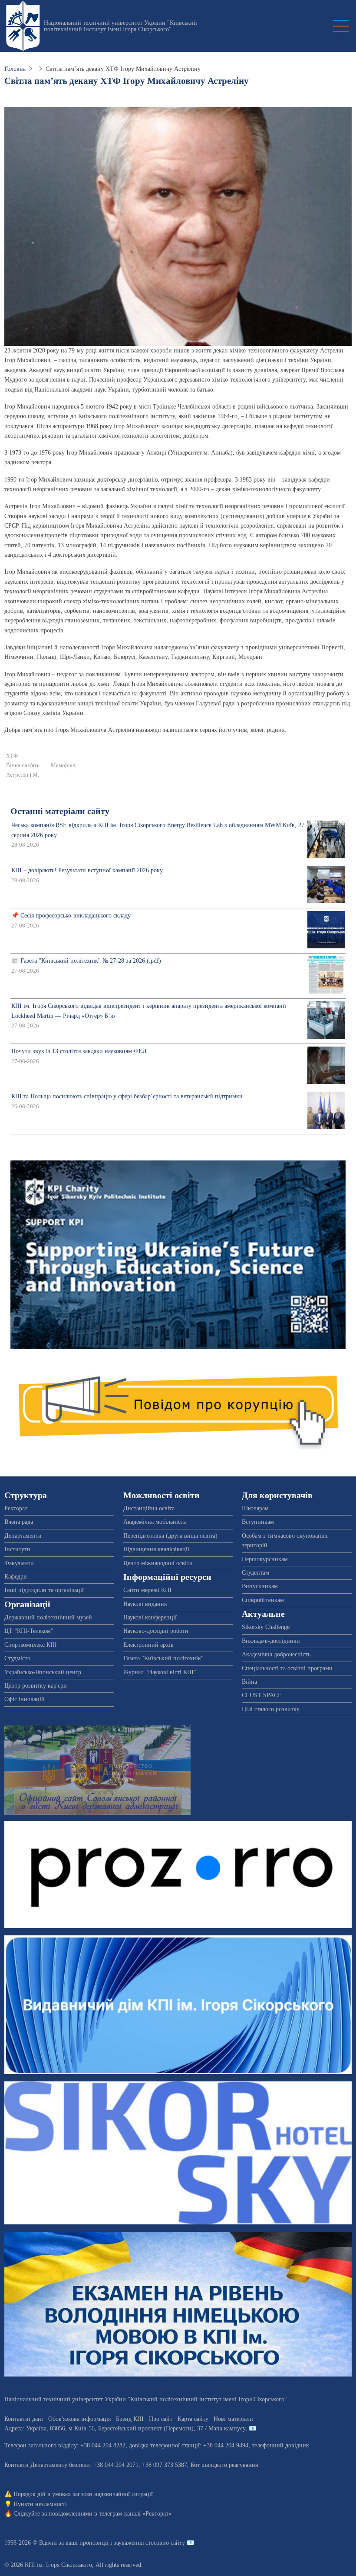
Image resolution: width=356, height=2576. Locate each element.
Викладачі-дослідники (271, 1641)
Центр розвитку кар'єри (36, 1686)
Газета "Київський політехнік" (163, 1658)
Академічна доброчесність (276, 1654)
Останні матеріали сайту (60, 811)
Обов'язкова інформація (79, 2419)
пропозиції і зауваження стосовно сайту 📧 (137, 2543)
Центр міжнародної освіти (158, 1563)
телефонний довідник (280, 2445)
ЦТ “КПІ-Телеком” (29, 1631)
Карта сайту (193, 2419)
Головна (15, 69)
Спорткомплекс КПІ (31, 1645)
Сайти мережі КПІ (147, 1590)
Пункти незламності (40, 2504)
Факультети (19, 1563)
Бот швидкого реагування (224, 2465)
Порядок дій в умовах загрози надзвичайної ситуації (83, 2494)
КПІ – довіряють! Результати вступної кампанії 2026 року (87, 870)
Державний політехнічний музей (48, 1617)
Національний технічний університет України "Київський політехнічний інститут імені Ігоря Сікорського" (120, 26)
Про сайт (161, 2419)
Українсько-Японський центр (43, 1672)
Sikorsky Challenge (266, 1627)
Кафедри (16, 1577)
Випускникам (260, 1586)
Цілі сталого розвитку (271, 1709)
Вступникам (258, 1522)
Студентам (255, 1573)
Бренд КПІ (130, 2419)
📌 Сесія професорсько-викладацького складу (71, 916)
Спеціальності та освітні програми (287, 1668)
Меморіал (63, 765)
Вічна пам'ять (23, 765)
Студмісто (17, 1658)
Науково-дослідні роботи (156, 1631)
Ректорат (16, 1508)
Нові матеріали (233, 2419)
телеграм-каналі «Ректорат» (135, 2514)
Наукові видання (145, 1604)
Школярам (255, 1508)
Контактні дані (24, 2419)
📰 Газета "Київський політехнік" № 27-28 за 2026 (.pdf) (86, 961)
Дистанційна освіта (149, 1508)
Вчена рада (19, 1522)
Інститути (17, 1549)
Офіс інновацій (25, 1699)
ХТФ (12, 756)
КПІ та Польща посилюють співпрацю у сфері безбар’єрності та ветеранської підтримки (127, 1096)
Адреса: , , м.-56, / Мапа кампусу (125, 2428)
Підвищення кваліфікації (156, 1549)
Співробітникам (263, 1600)
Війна (249, 1682)
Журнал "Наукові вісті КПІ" (160, 1672)
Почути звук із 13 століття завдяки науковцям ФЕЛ (79, 1051)
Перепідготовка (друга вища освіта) (170, 1536)
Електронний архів (148, 1645)
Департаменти (23, 1536)
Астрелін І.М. (23, 775)
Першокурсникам (265, 1559)
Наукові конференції (150, 1617)
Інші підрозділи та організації (44, 1590)
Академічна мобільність (155, 1522)
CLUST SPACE (262, 1695)
